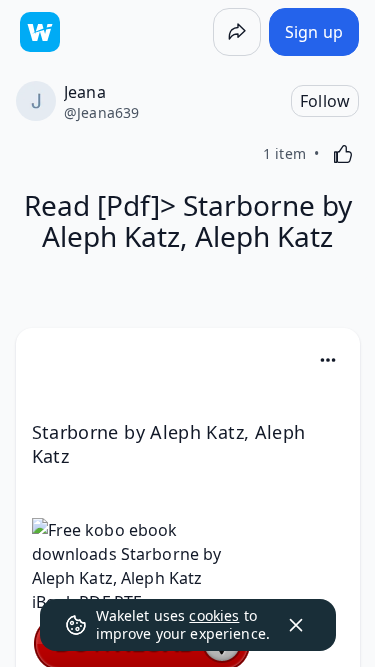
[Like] (343, 154)
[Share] (237, 32)
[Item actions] (328, 360)
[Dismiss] (296, 625)
